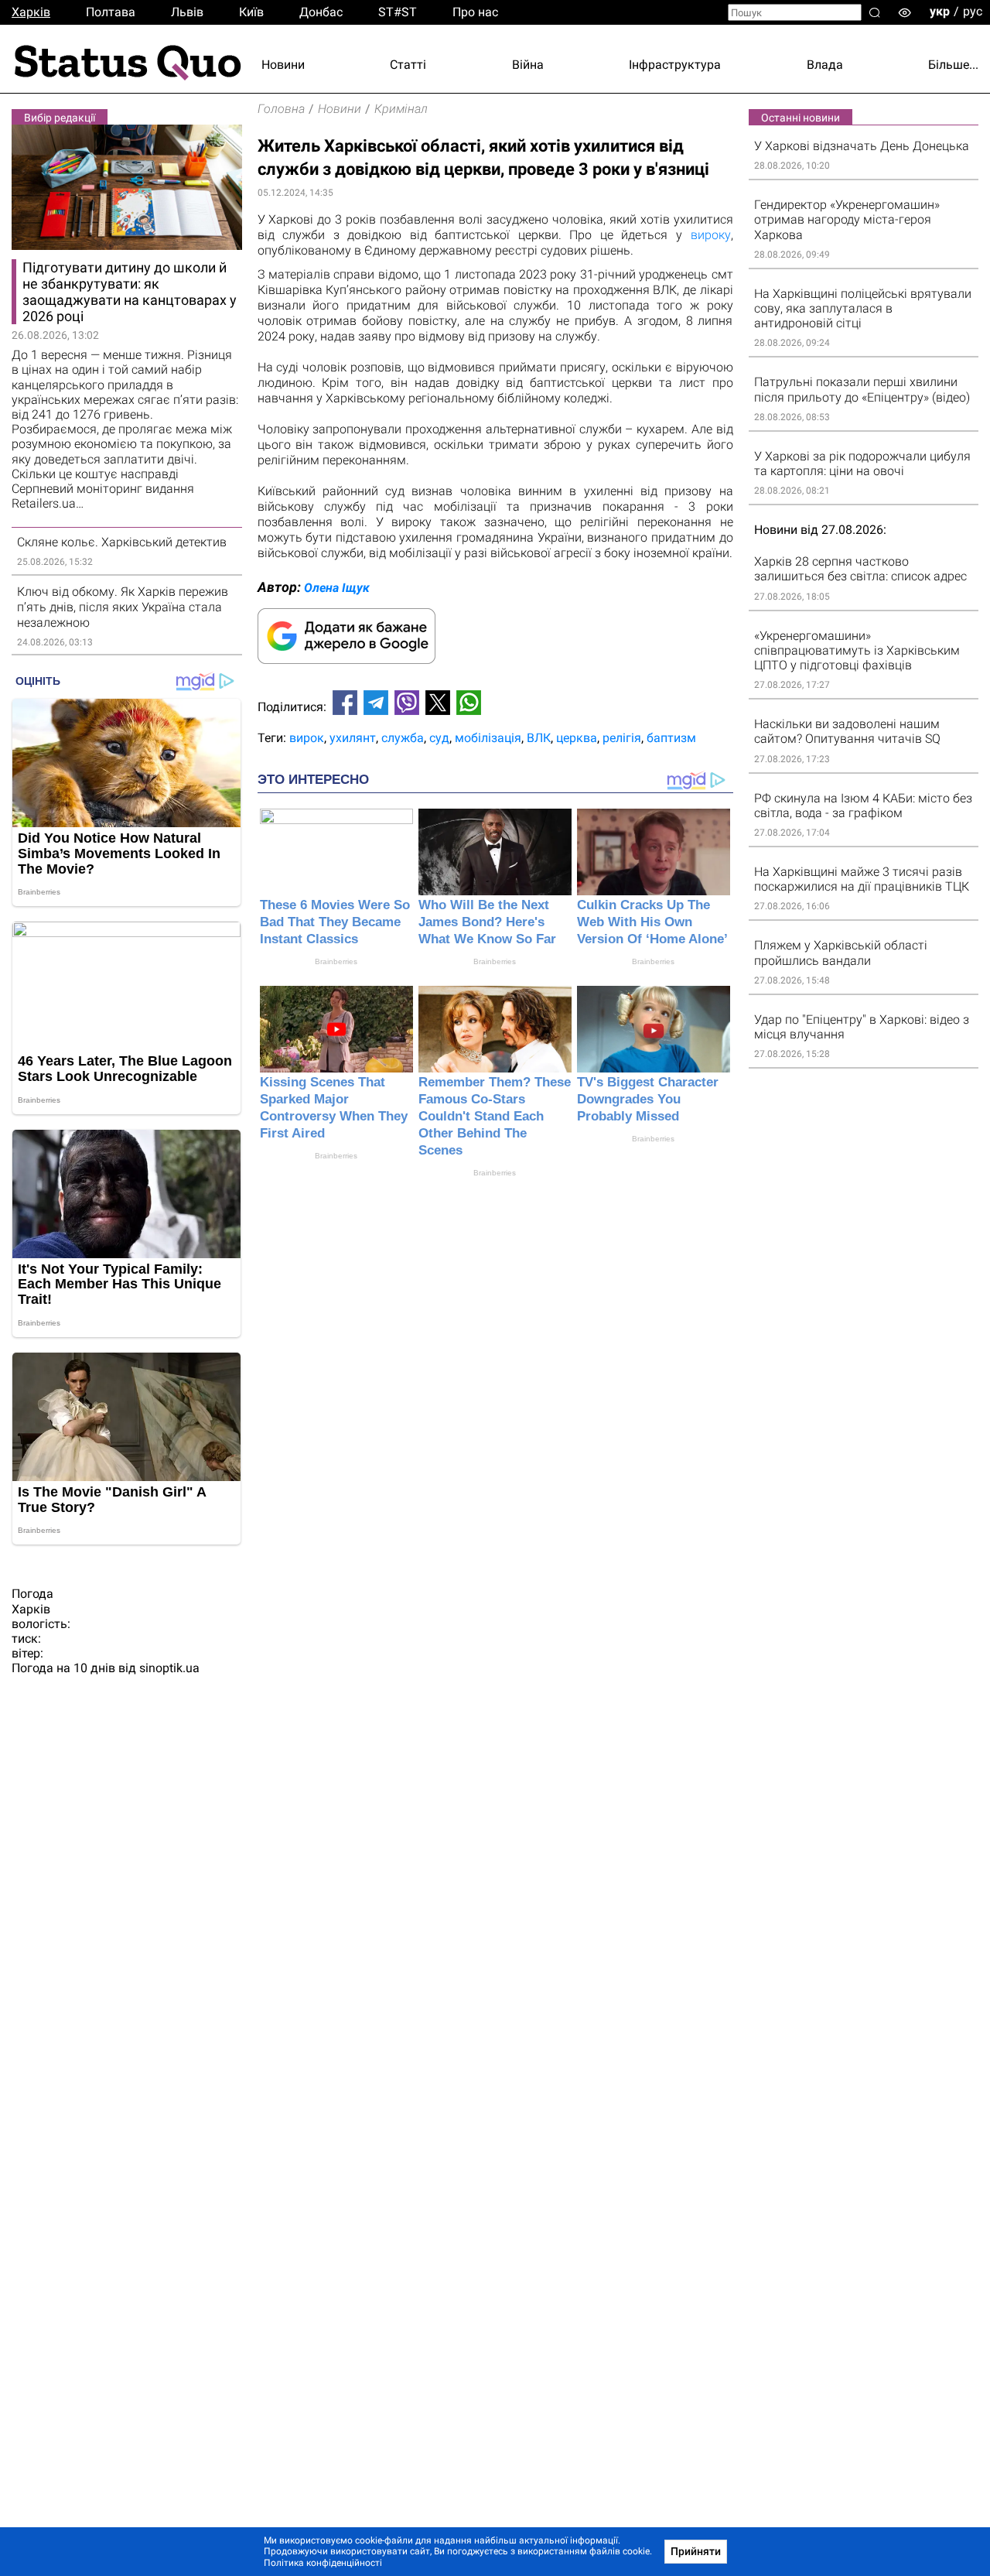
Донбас (321, 12)
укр (940, 11)
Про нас (475, 12)
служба (403, 738)
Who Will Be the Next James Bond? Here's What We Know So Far (487, 922)
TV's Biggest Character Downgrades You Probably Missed (648, 1099)
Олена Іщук (337, 588)
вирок (307, 738)
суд (439, 738)
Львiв (187, 12)
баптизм (671, 738)
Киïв (251, 12)
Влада (825, 65)
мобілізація (488, 738)
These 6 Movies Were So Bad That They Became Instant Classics (335, 922)
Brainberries (336, 961)
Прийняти (696, 2551)
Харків (31, 12)
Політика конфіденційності (323, 2563)
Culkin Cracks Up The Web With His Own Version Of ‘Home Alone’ (652, 922)
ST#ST (398, 12)
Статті (408, 65)
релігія (622, 738)
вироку (711, 235)
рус (973, 11)
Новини (283, 65)
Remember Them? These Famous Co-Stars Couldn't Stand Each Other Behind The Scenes (495, 1116)
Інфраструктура (675, 65)
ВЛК (539, 738)
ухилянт (353, 738)
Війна (528, 65)
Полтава (111, 12)
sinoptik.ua (169, 1668)
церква (577, 738)
